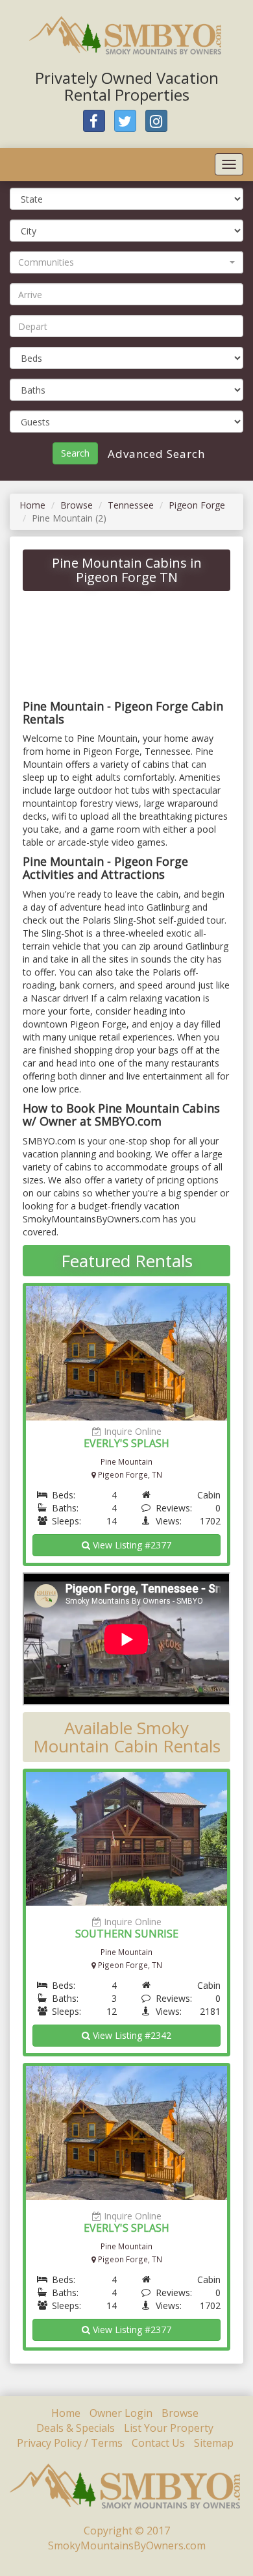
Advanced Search (155, 454)
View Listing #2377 (131, 1545)
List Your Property (169, 2428)
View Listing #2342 (131, 2035)
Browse (77, 505)
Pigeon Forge (197, 505)
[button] (126, 262)
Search (75, 453)
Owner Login (121, 2413)
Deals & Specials (76, 2428)
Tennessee (131, 505)
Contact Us (158, 2443)
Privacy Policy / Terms (70, 2443)
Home (32, 505)
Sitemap (214, 2443)
